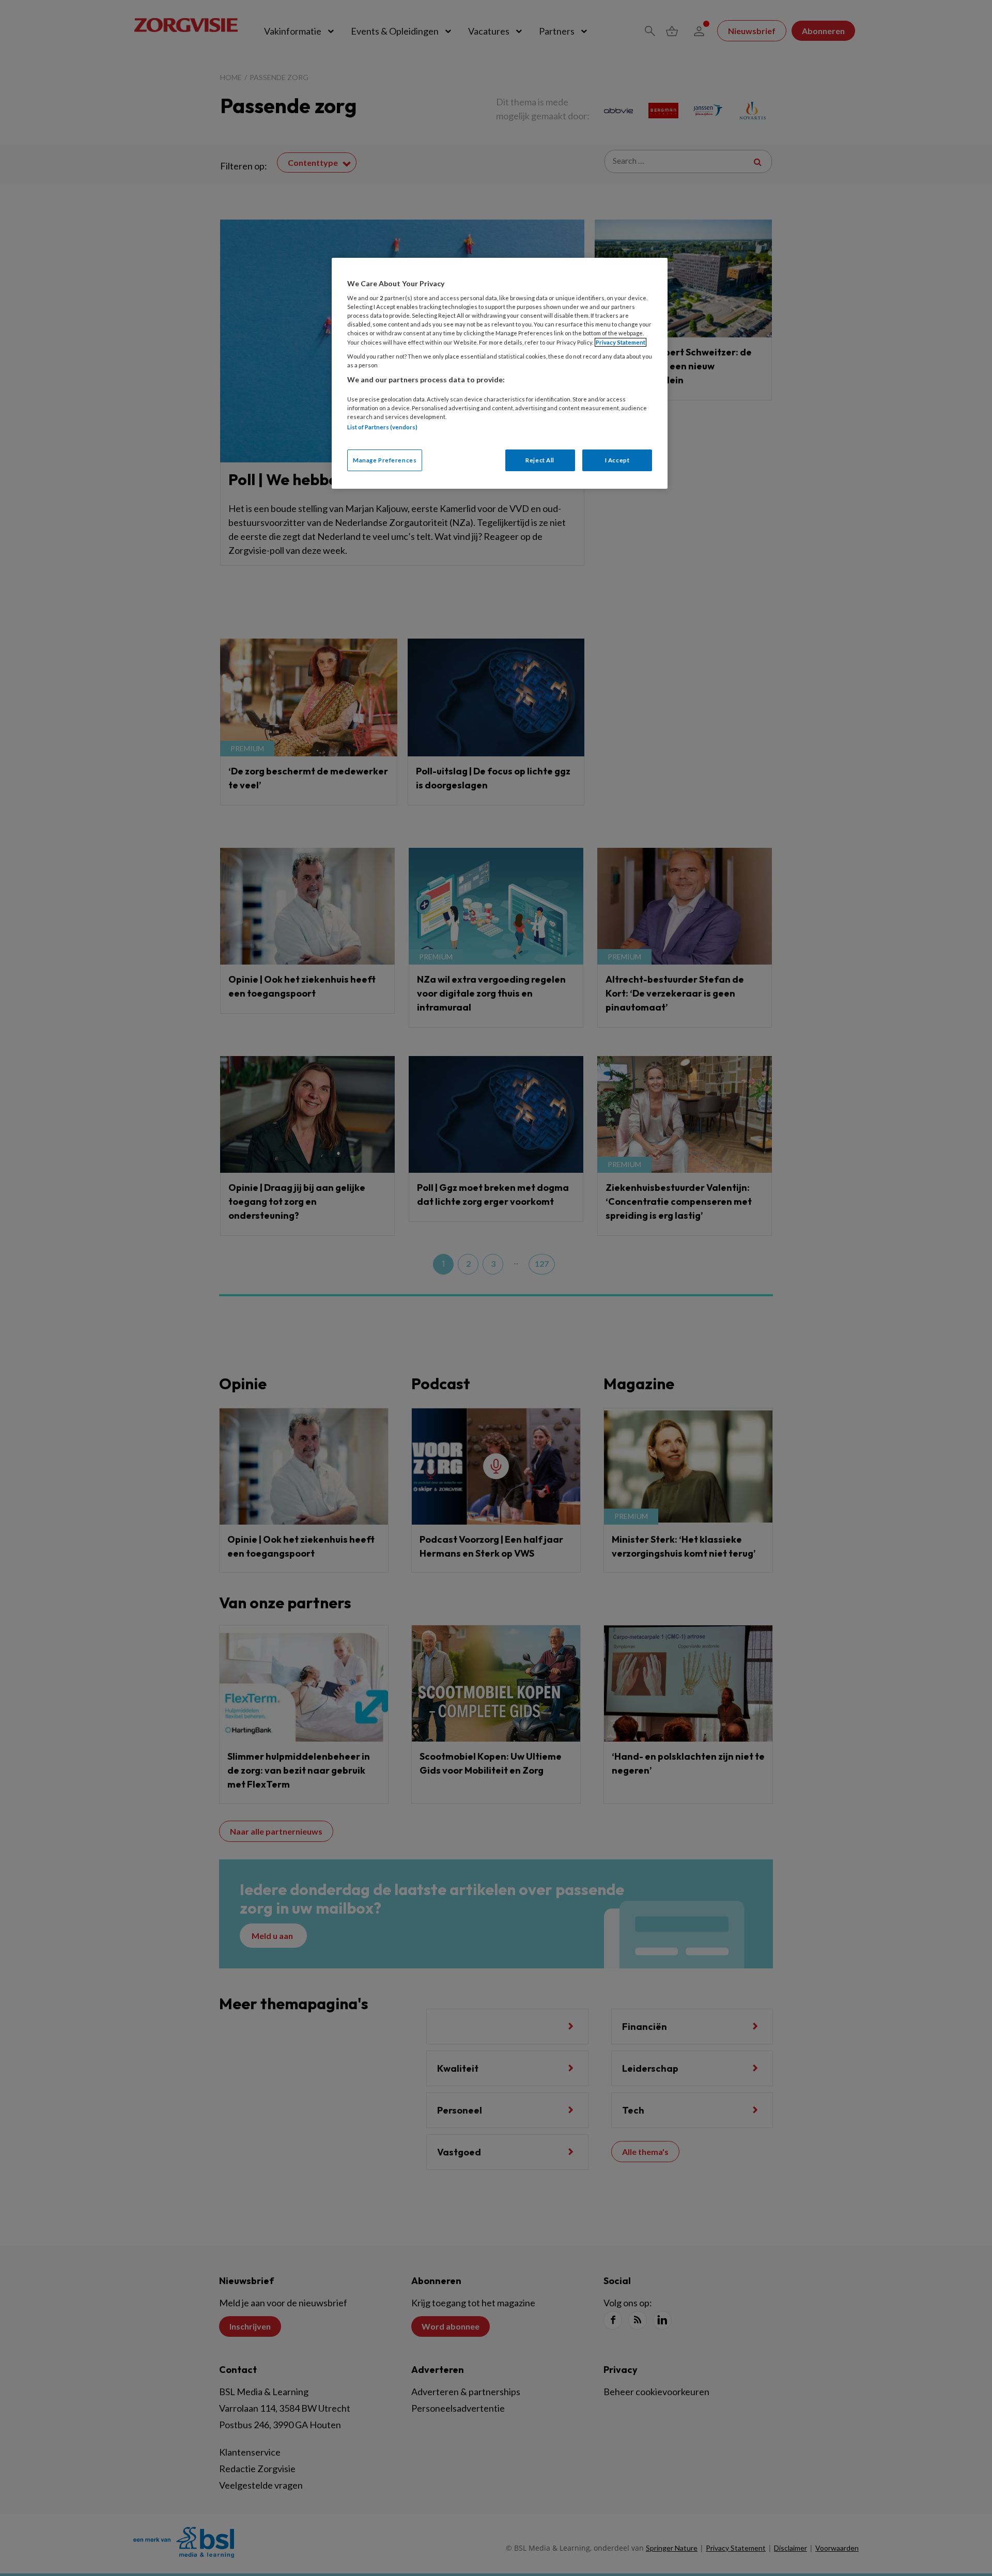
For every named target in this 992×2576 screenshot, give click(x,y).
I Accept (617, 460)
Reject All (540, 460)
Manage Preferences (385, 460)
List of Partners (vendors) (382, 427)
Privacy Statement (621, 342)
